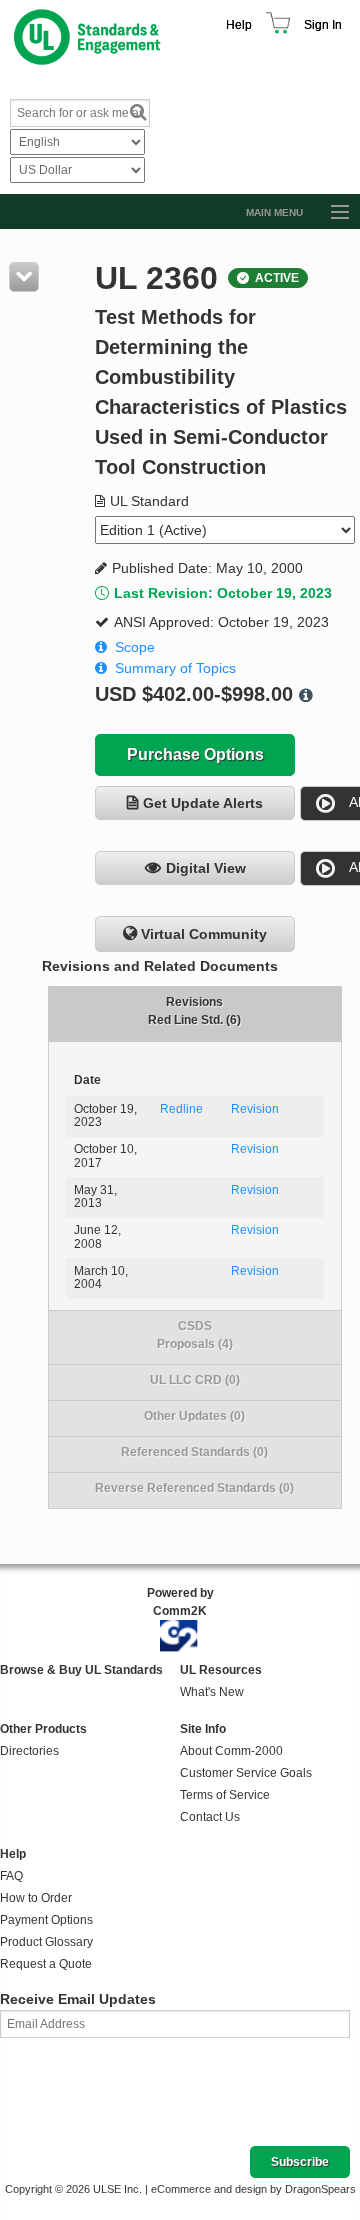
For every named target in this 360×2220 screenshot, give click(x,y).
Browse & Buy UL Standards (81, 1670)
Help (239, 25)
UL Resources (221, 1670)
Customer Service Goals (246, 1773)
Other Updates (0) (194, 1416)
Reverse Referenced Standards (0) (194, 1488)
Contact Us (210, 1817)
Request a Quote (46, 1964)
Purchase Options (195, 754)
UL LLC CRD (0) (195, 1380)
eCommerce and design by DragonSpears (253, 2189)
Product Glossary (46, 1942)
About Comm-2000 (231, 1751)
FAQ (11, 1876)
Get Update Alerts (203, 803)
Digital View (206, 868)
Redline (181, 1109)
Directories (29, 1751)
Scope (135, 647)
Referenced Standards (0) (194, 1452)
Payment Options (46, 1920)
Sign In (323, 25)
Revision (255, 1109)
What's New (212, 1692)
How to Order (36, 1898)
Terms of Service (225, 1795)
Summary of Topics (175, 668)
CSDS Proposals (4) (195, 1335)
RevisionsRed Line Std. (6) (194, 1011)
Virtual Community (204, 934)
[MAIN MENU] (331, 213)
